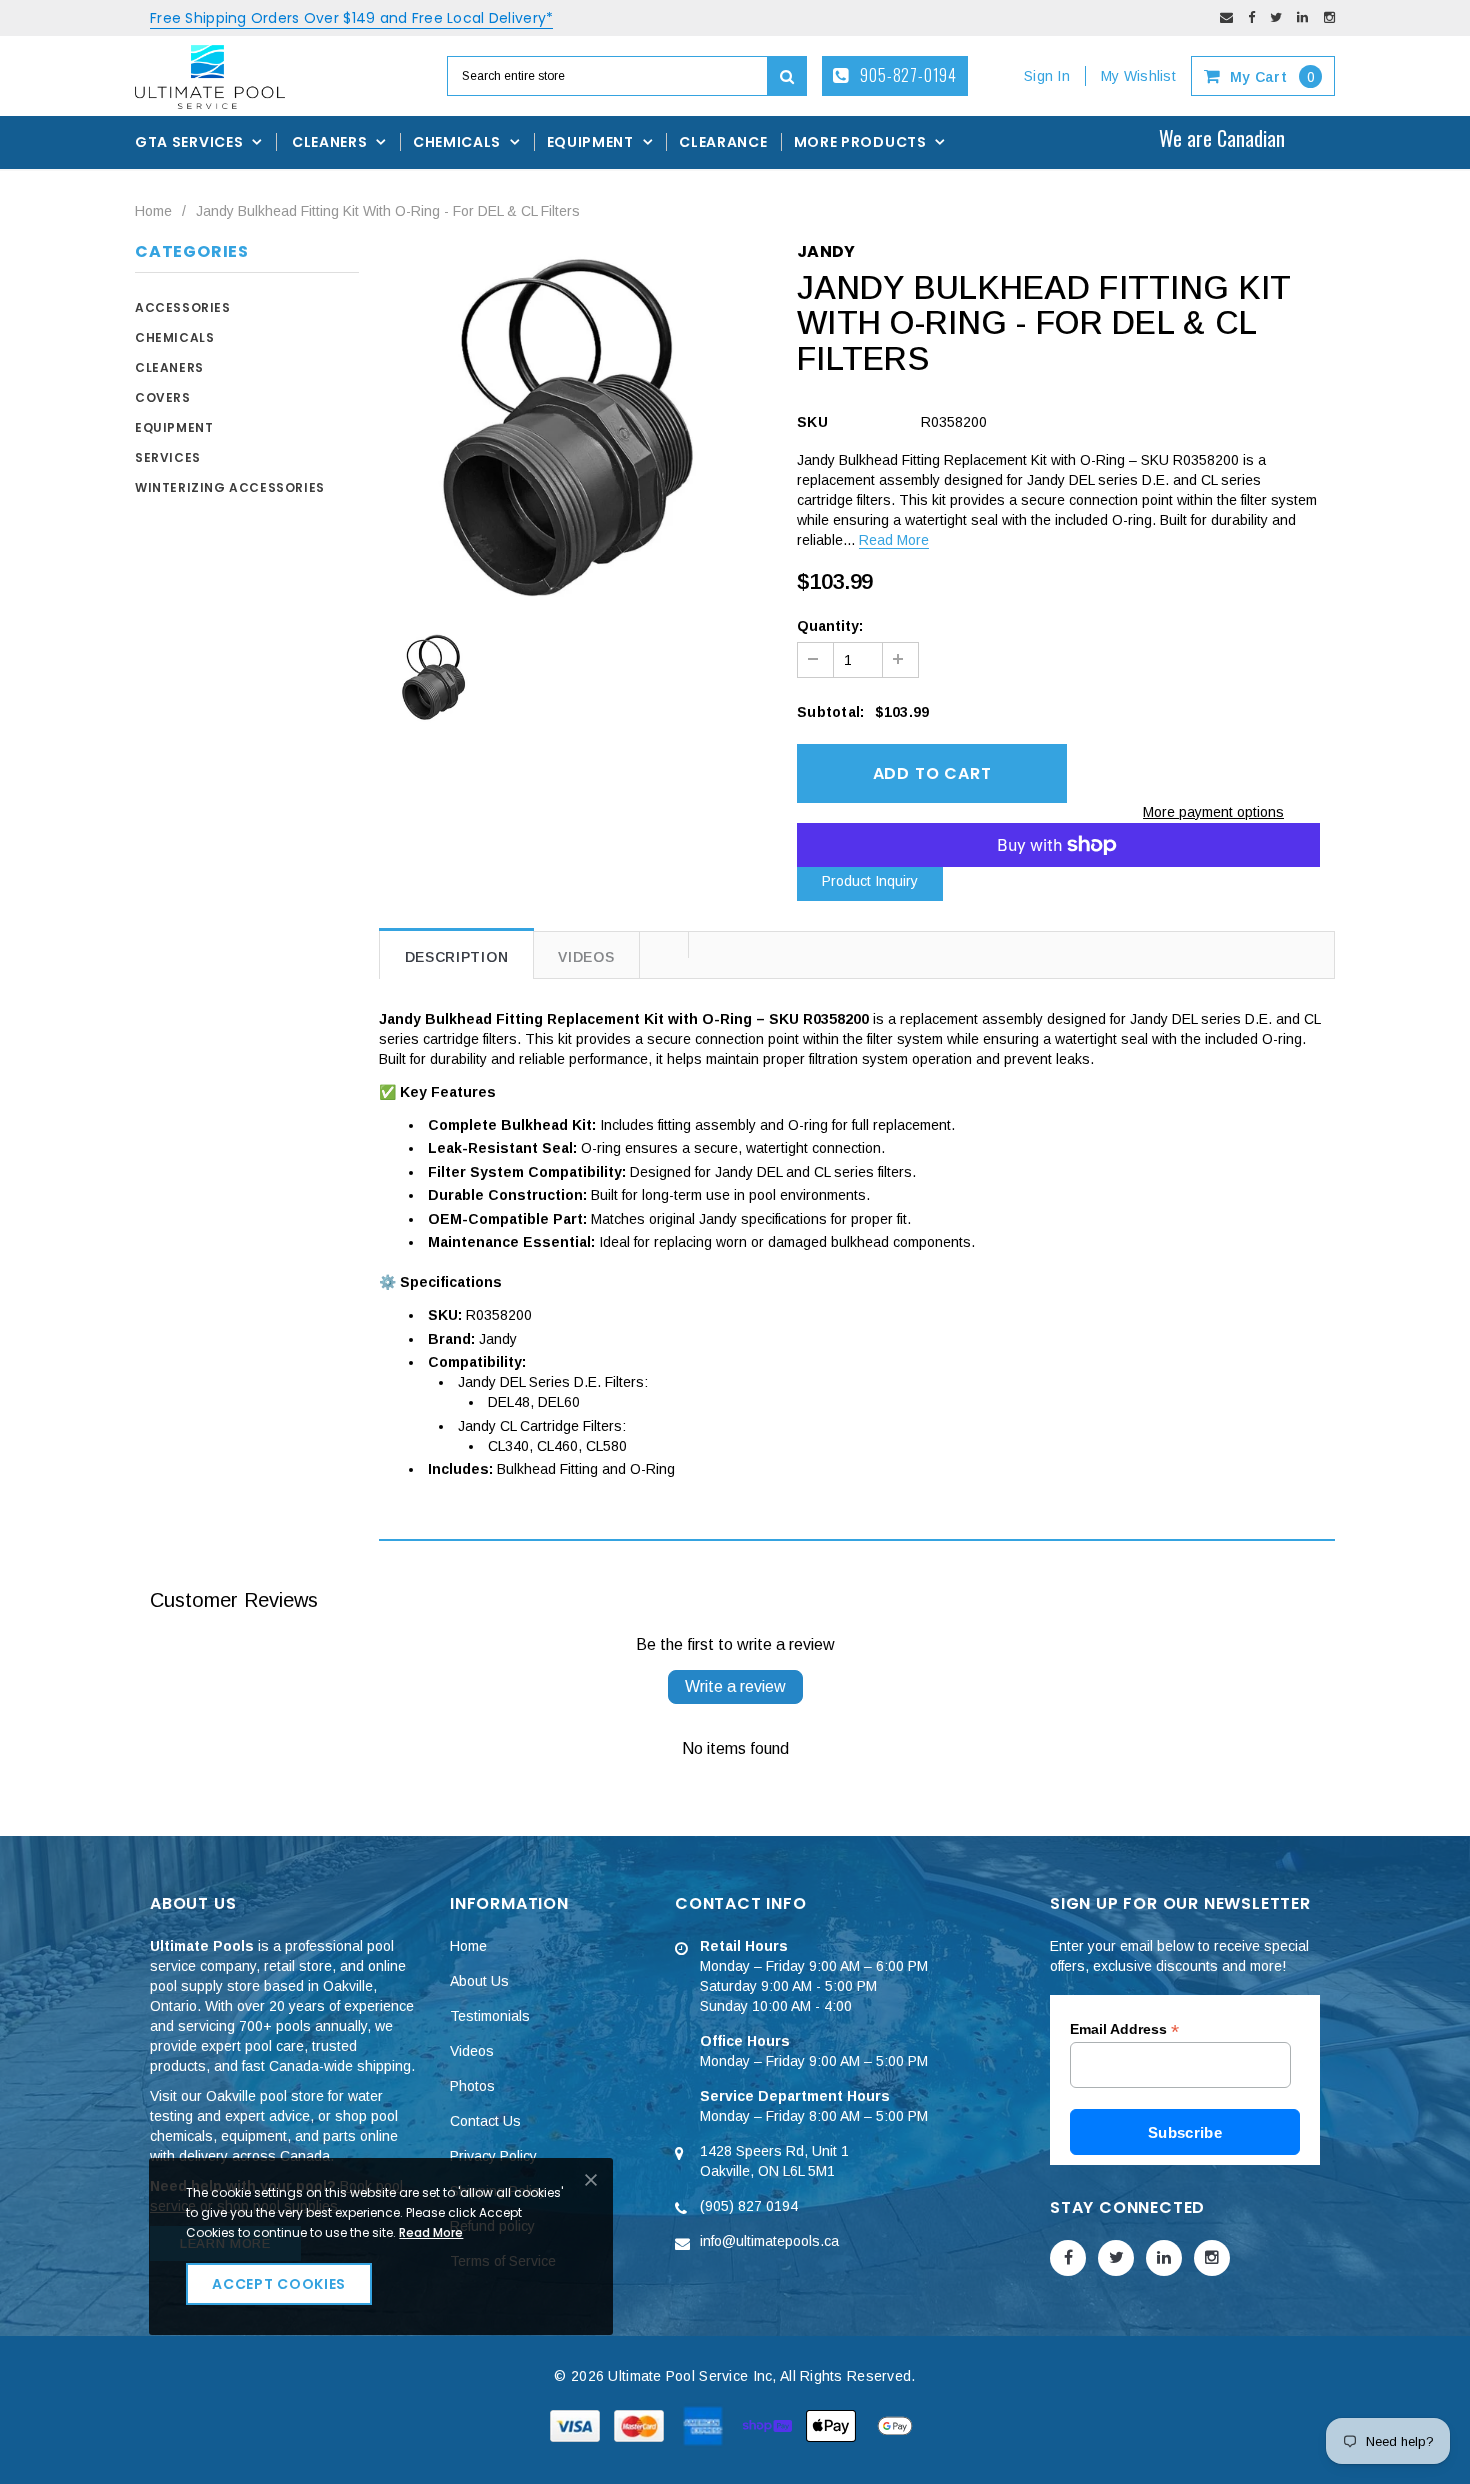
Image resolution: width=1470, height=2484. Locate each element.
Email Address (1124, 2029)
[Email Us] (1226, 17)
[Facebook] (1251, 17)
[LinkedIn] (1302, 17)
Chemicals (174, 337)
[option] (573, 426)
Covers (163, 397)
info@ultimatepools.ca (769, 2241)
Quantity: (830, 626)
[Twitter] (1276, 17)
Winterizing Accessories (230, 487)
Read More (894, 540)
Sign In (1047, 76)
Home (153, 211)
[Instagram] (1329, 17)
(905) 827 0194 (749, 2206)
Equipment (174, 427)
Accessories (183, 307)
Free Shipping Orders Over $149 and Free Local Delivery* (351, 18)
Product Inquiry (870, 881)
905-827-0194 (907, 75)
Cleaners (169, 367)
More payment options (1213, 812)
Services (168, 457)
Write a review (735, 1686)
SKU (812, 422)
